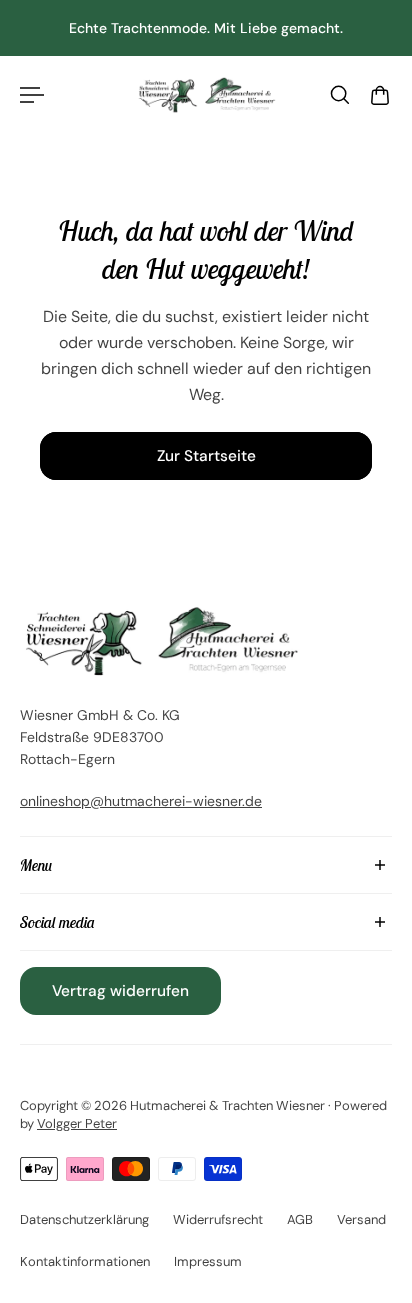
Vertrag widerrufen (120, 991)
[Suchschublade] (340, 95)
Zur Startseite (206, 456)
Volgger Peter (77, 1123)
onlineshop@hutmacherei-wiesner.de (141, 801)
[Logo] (206, 95)
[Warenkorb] (380, 95)
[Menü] (32, 95)
